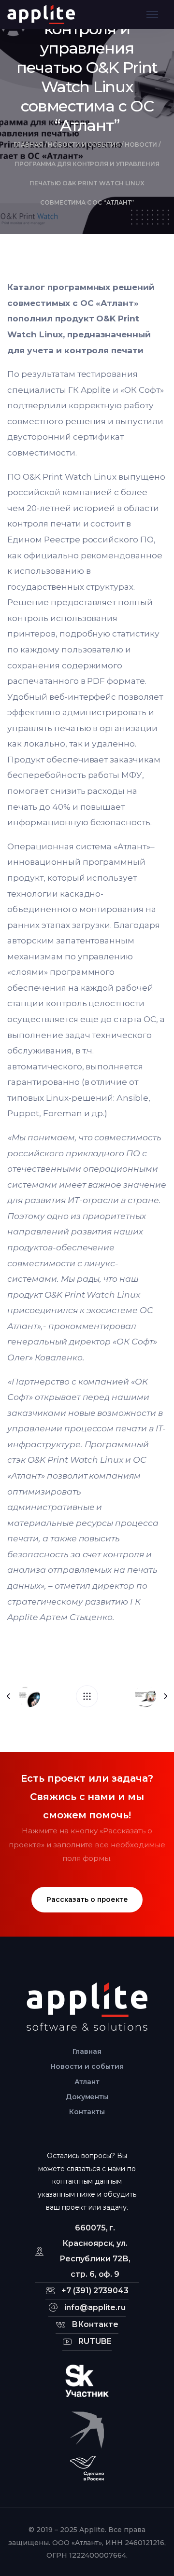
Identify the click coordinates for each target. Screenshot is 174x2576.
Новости (141, 145)
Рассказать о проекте (87, 1899)
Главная (28, 145)
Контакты (87, 2112)
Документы (87, 2097)
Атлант (87, 2082)
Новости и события (84, 145)
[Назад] (87, 1696)
